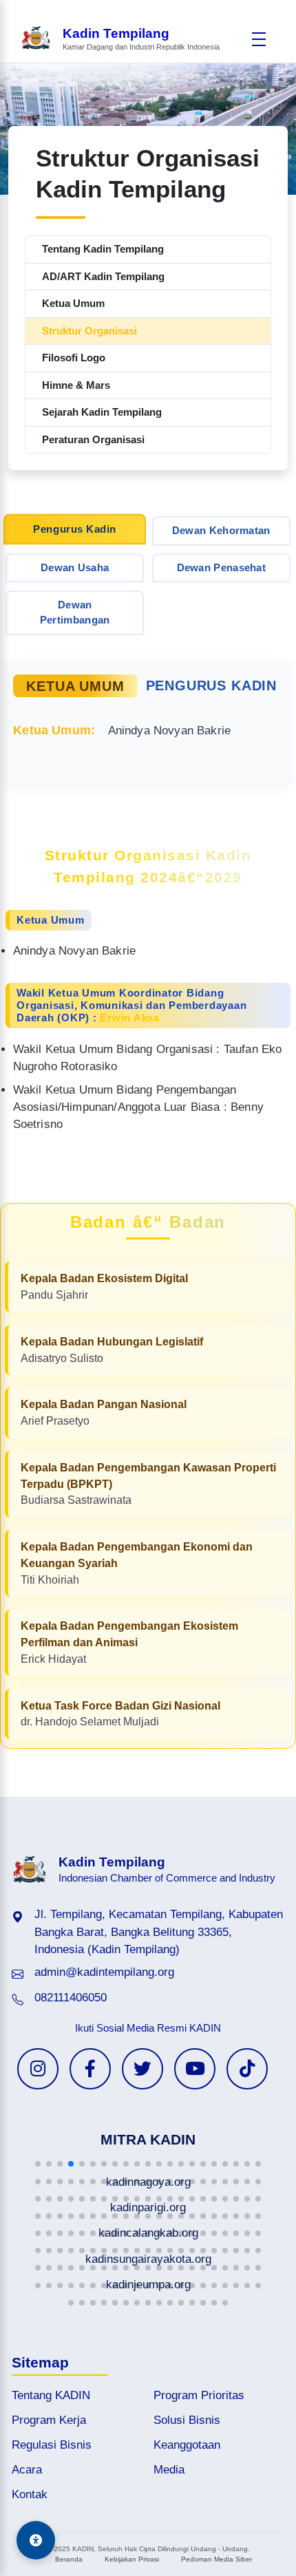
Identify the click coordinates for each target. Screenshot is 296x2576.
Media (169, 2470)
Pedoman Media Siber (216, 2559)
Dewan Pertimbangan (75, 613)
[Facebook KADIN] (90, 2069)
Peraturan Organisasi (93, 439)
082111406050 (71, 1998)
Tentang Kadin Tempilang (103, 249)
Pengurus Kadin (75, 529)
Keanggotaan (187, 2445)
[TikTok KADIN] (247, 2069)
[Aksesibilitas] (36, 2540)
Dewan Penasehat (222, 567)
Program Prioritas (199, 2395)
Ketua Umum (73, 303)
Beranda (69, 2559)
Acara (27, 2470)
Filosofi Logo (74, 358)
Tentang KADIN (51, 2395)
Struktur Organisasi (89, 331)
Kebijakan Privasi (132, 2559)
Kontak (30, 2494)
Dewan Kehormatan (221, 530)
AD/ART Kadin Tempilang (103, 276)
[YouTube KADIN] (195, 2069)
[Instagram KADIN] (38, 2069)
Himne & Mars (76, 385)
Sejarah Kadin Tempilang (102, 412)
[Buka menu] (259, 39)
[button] (38, 2164)
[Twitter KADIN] (142, 2069)
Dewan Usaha (75, 567)
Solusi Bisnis (187, 2420)
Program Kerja (49, 2420)
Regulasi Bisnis (52, 2445)
